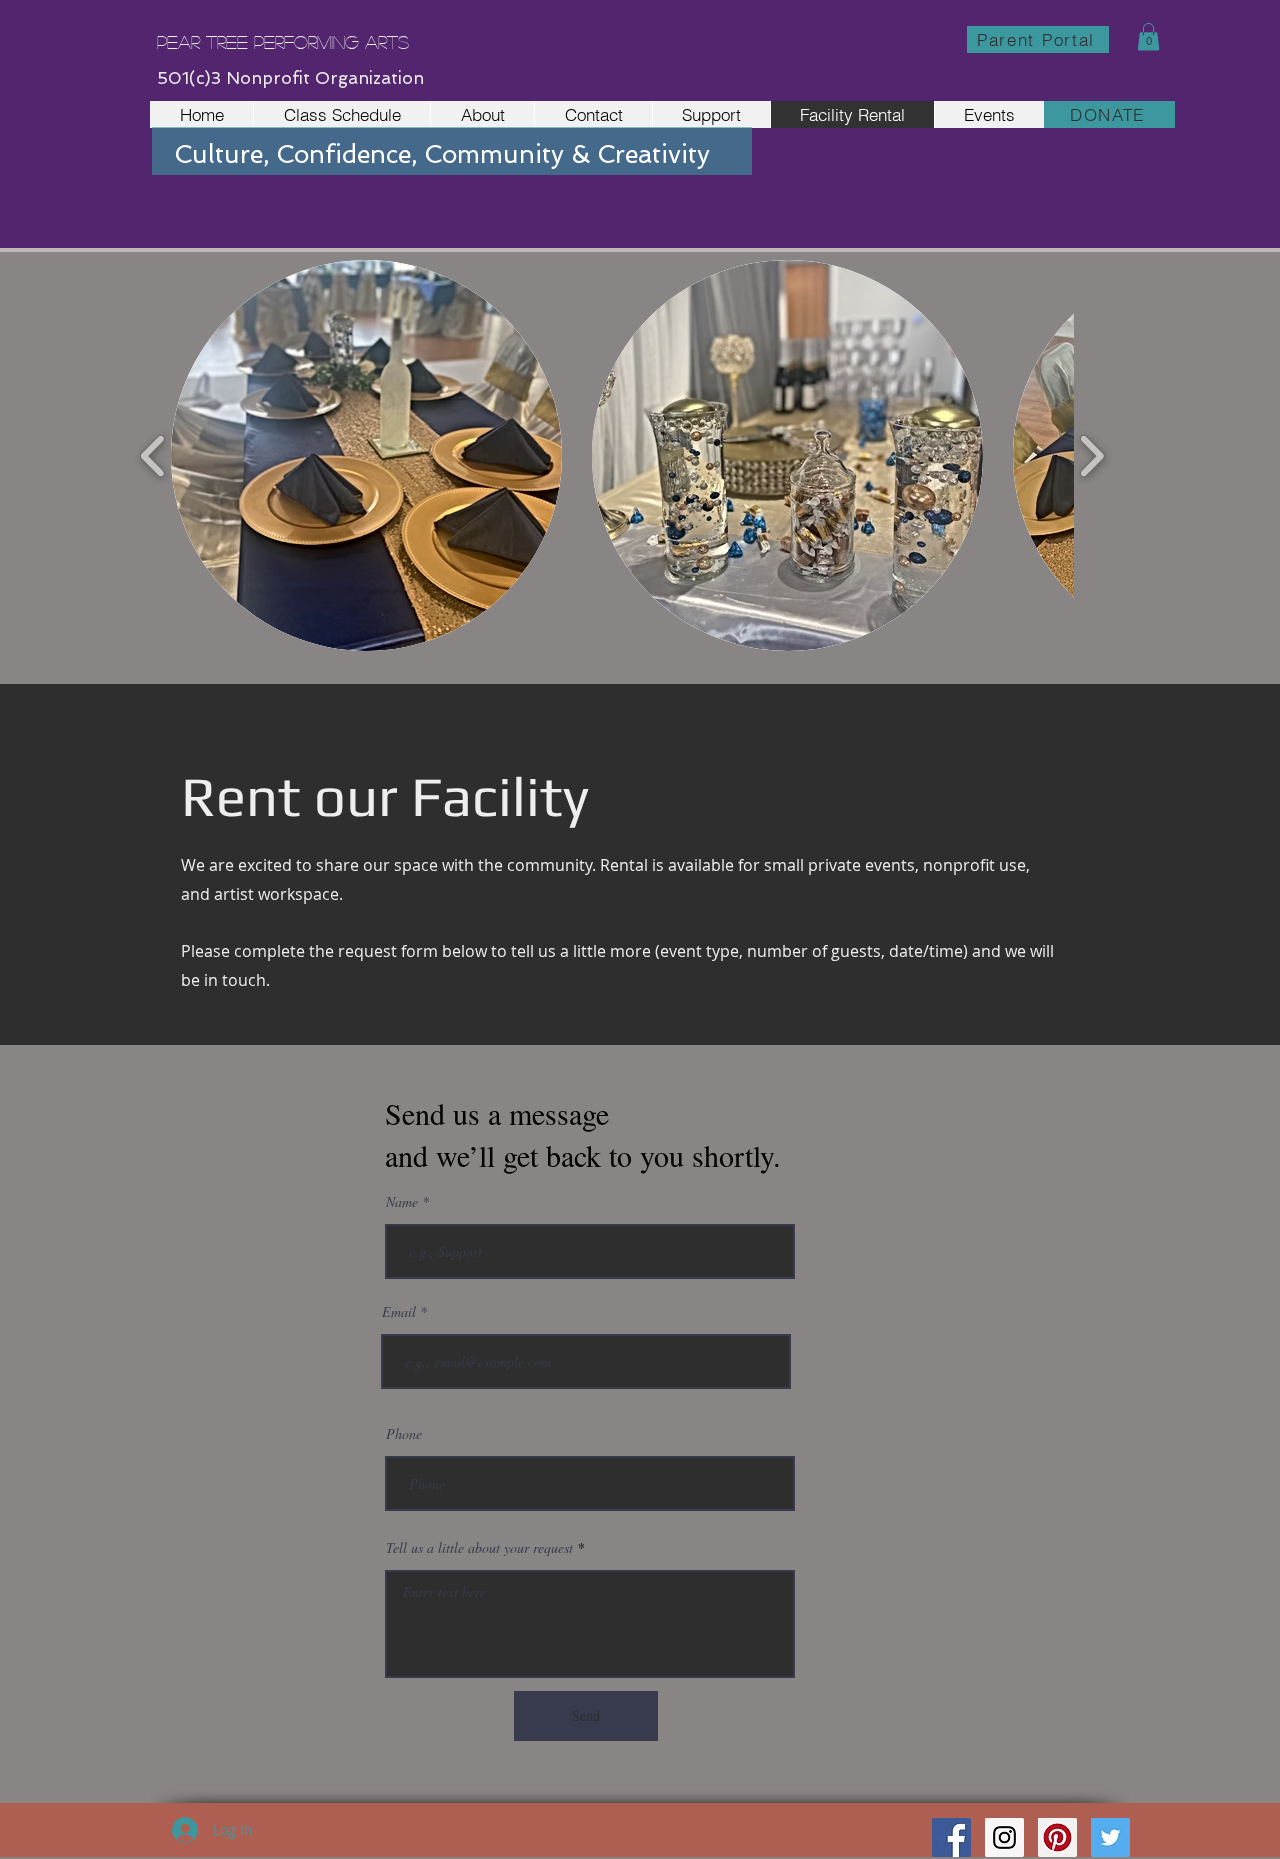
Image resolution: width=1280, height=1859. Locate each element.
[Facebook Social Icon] (951, 1837)
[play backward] (153, 455)
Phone (404, 1434)
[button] (1148, 36)
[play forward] (1091, 455)
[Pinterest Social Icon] (1057, 1837)
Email (399, 1312)
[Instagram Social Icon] (1004, 1837)
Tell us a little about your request (479, 1548)
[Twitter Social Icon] (1110, 1837)
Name (402, 1202)
